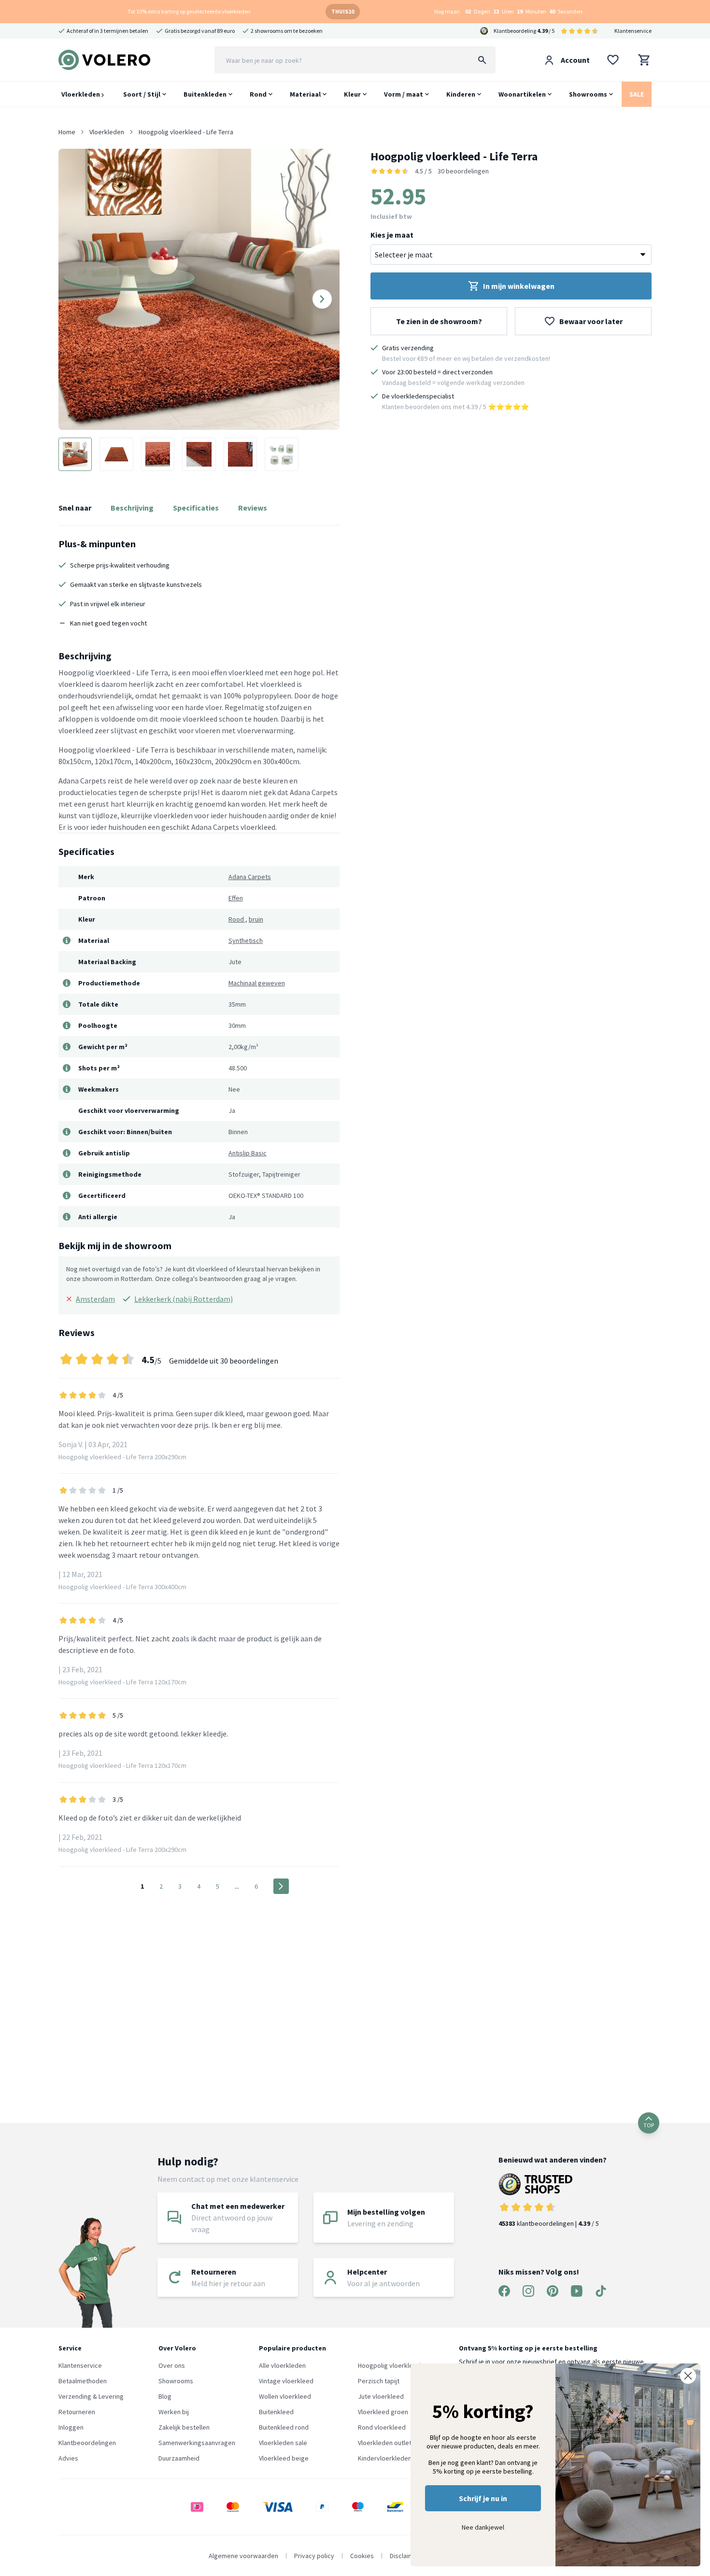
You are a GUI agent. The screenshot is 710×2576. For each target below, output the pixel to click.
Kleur (352, 94)
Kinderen (461, 94)
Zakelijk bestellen (184, 2427)
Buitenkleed (276, 2412)
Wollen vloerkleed (285, 2396)
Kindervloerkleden (385, 2458)
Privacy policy (314, 2556)
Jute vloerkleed (381, 2396)
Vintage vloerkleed (286, 2381)
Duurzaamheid (179, 2458)
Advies (68, 2458)
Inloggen (71, 2427)
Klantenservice (633, 31)
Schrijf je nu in (483, 2498)
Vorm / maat (404, 94)
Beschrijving (132, 508)
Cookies (362, 2556)
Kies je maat (392, 235)
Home (67, 132)
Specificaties (196, 508)
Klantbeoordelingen (87, 2443)
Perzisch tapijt (379, 2381)
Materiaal (305, 94)
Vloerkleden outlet (385, 2443)
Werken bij (174, 2412)
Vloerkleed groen (383, 2412)
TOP (649, 2125)
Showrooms (588, 94)
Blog (165, 2396)
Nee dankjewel (483, 2527)
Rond (258, 94)
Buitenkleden (205, 94)
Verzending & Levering (91, 2396)
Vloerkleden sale (283, 2443)
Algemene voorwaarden (243, 2556)
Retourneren (77, 2412)
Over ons (172, 2365)
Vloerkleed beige (284, 2458)
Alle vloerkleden (282, 2365)
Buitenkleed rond (284, 2427)
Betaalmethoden (83, 2381)
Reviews (253, 508)
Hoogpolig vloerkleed (389, 2365)
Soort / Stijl (142, 94)
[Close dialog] (688, 2376)
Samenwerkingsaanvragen (197, 2443)
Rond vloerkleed (382, 2427)
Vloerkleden (81, 94)
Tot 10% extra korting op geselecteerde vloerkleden (189, 11)
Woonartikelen (522, 94)
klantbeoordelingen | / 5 (549, 2223)
